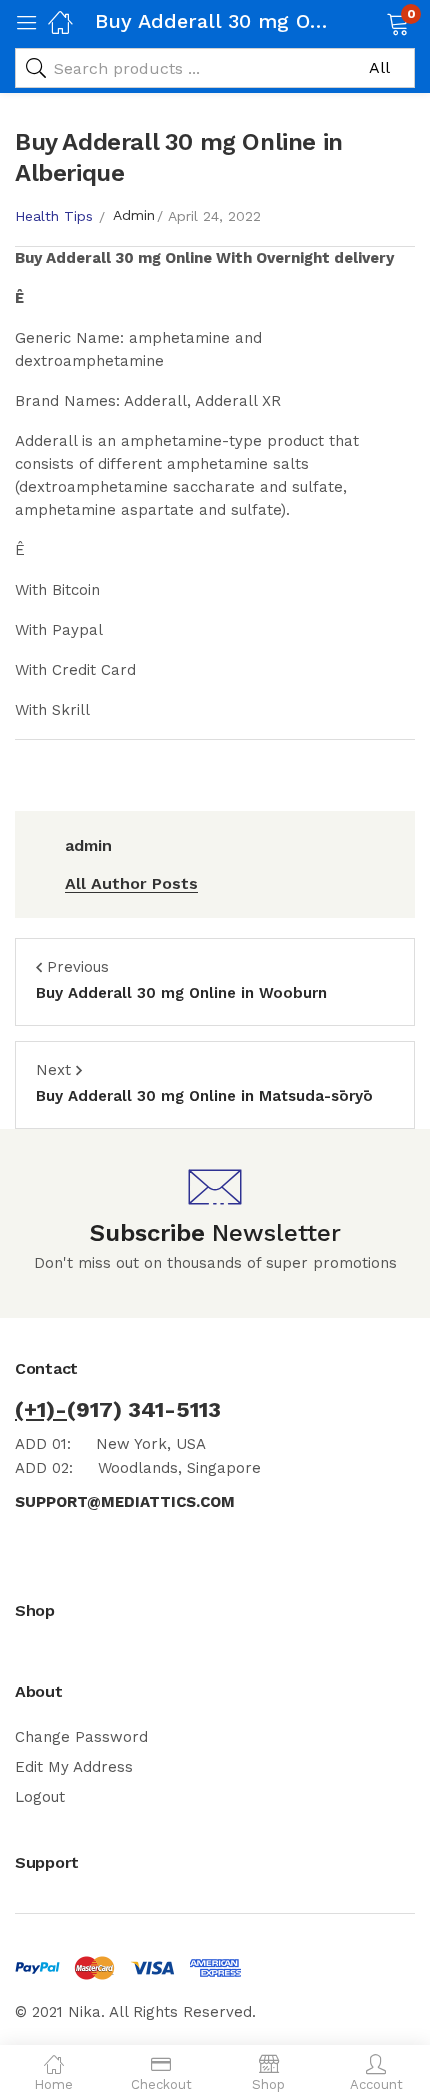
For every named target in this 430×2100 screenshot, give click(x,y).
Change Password (81, 1737)
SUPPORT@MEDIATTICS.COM (125, 1502)
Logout (40, 1797)
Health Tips (54, 216)
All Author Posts (131, 883)
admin (134, 215)
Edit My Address (74, 1767)
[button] (372, 22)
